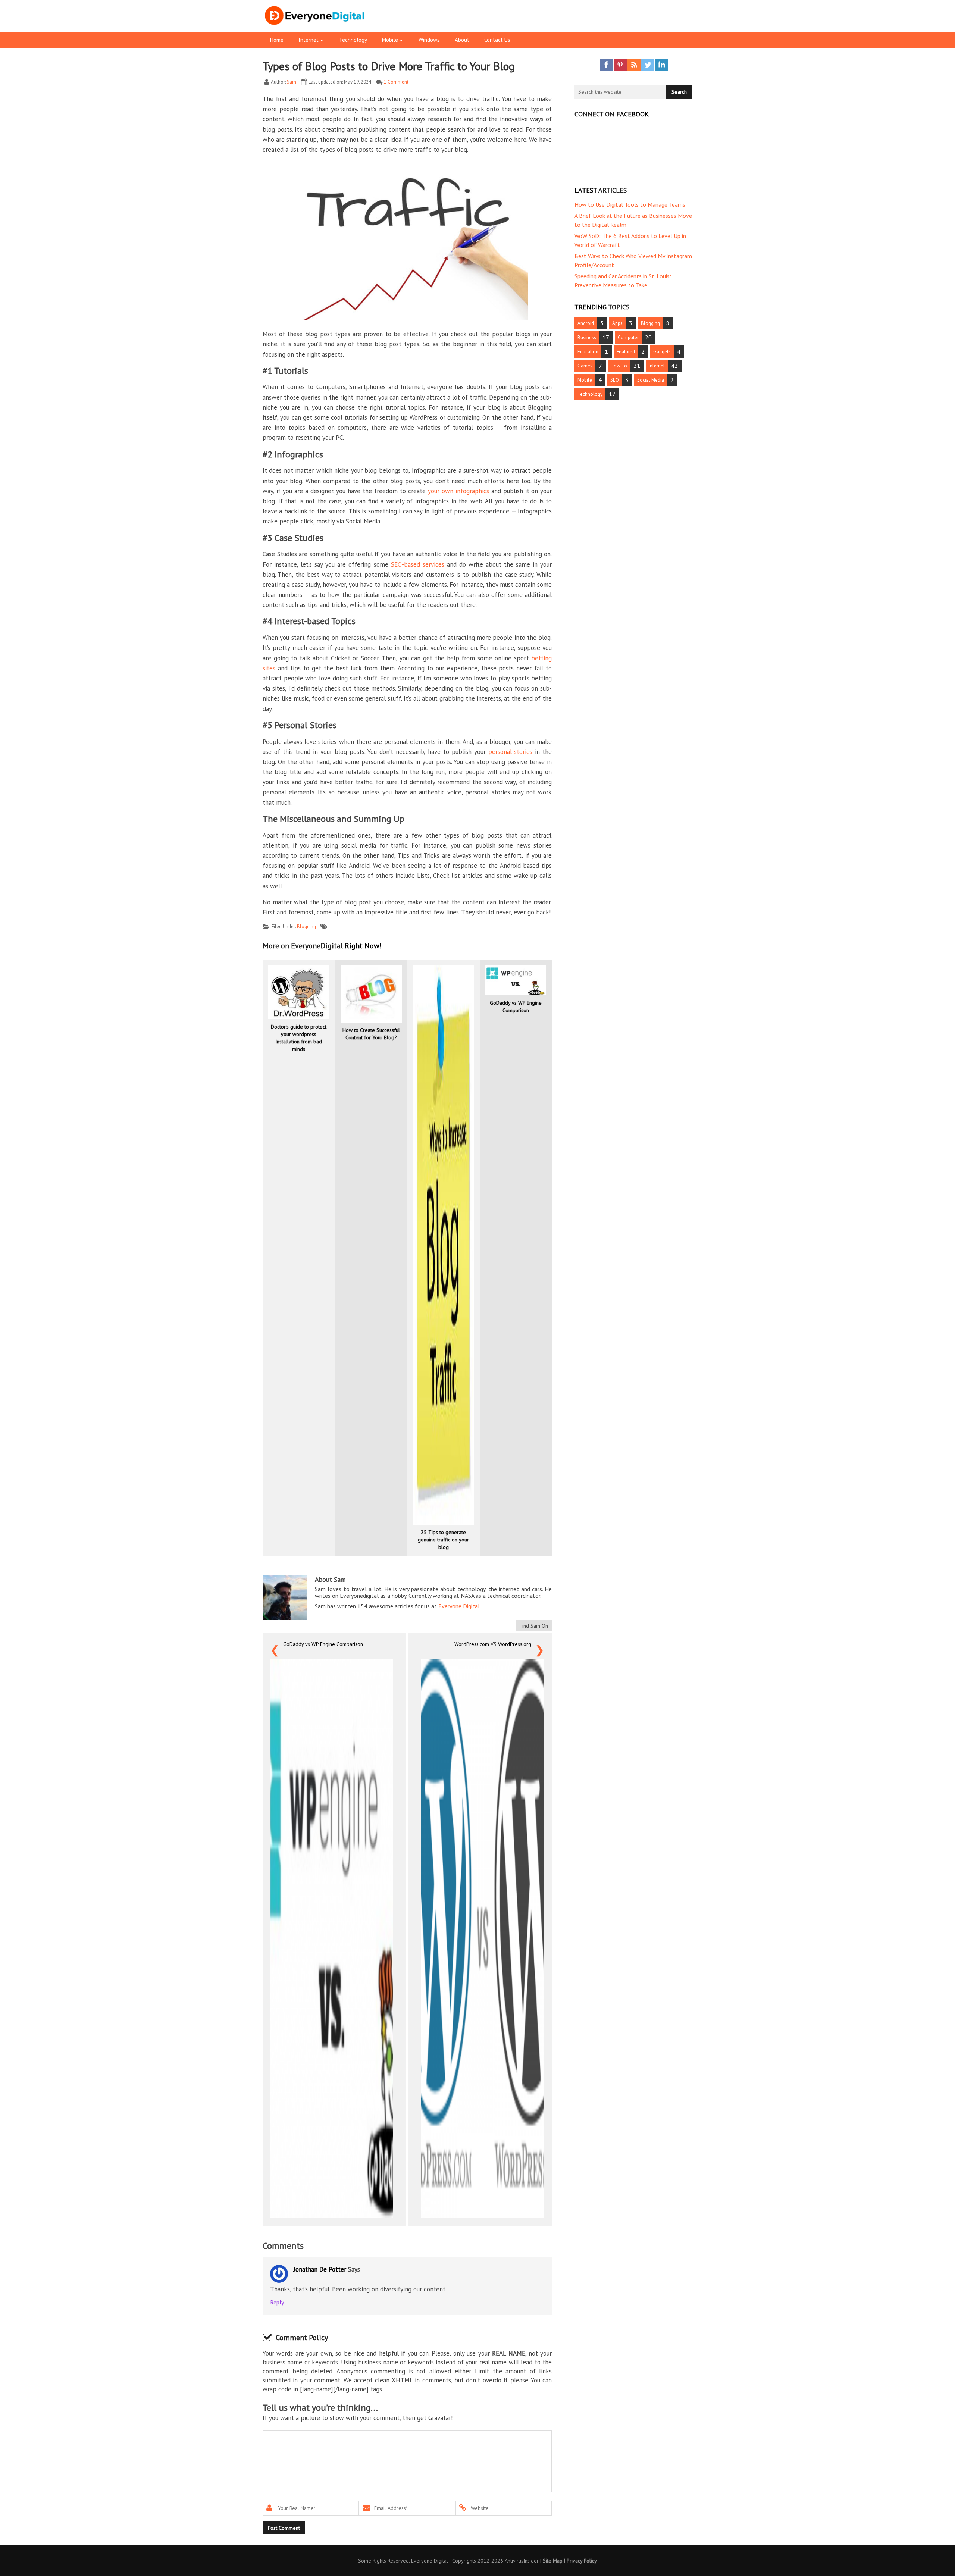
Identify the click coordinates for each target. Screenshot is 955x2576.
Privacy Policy (582, 2561)
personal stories (511, 752)
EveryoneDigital (342, 22)
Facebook (606, 65)
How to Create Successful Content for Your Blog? (371, 1034)
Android (586, 323)
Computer (628, 337)
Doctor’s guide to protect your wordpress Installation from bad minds (299, 1038)
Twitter (648, 65)
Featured (626, 352)
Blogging (306, 927)
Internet (657, 366)
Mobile (585, 380)
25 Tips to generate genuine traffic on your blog (443, 1540)
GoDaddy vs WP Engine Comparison (516, 1007)
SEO (615, 380)
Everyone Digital (459, 1606)
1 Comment (396, 82)
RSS (634, 65)
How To (619, 366)
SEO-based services (418, 564)
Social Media (651, 380)
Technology (590, 394)
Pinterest (620, 65)
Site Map (553, 2561)
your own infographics (458, 491)
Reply (277, 2302)
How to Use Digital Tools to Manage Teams (630, 204)
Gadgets (662, 352)
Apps (617, 323)
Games (585, 366)
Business (587, 337)
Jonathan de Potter (320, 2269)
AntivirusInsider (522, 2561)
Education (588, 352)
